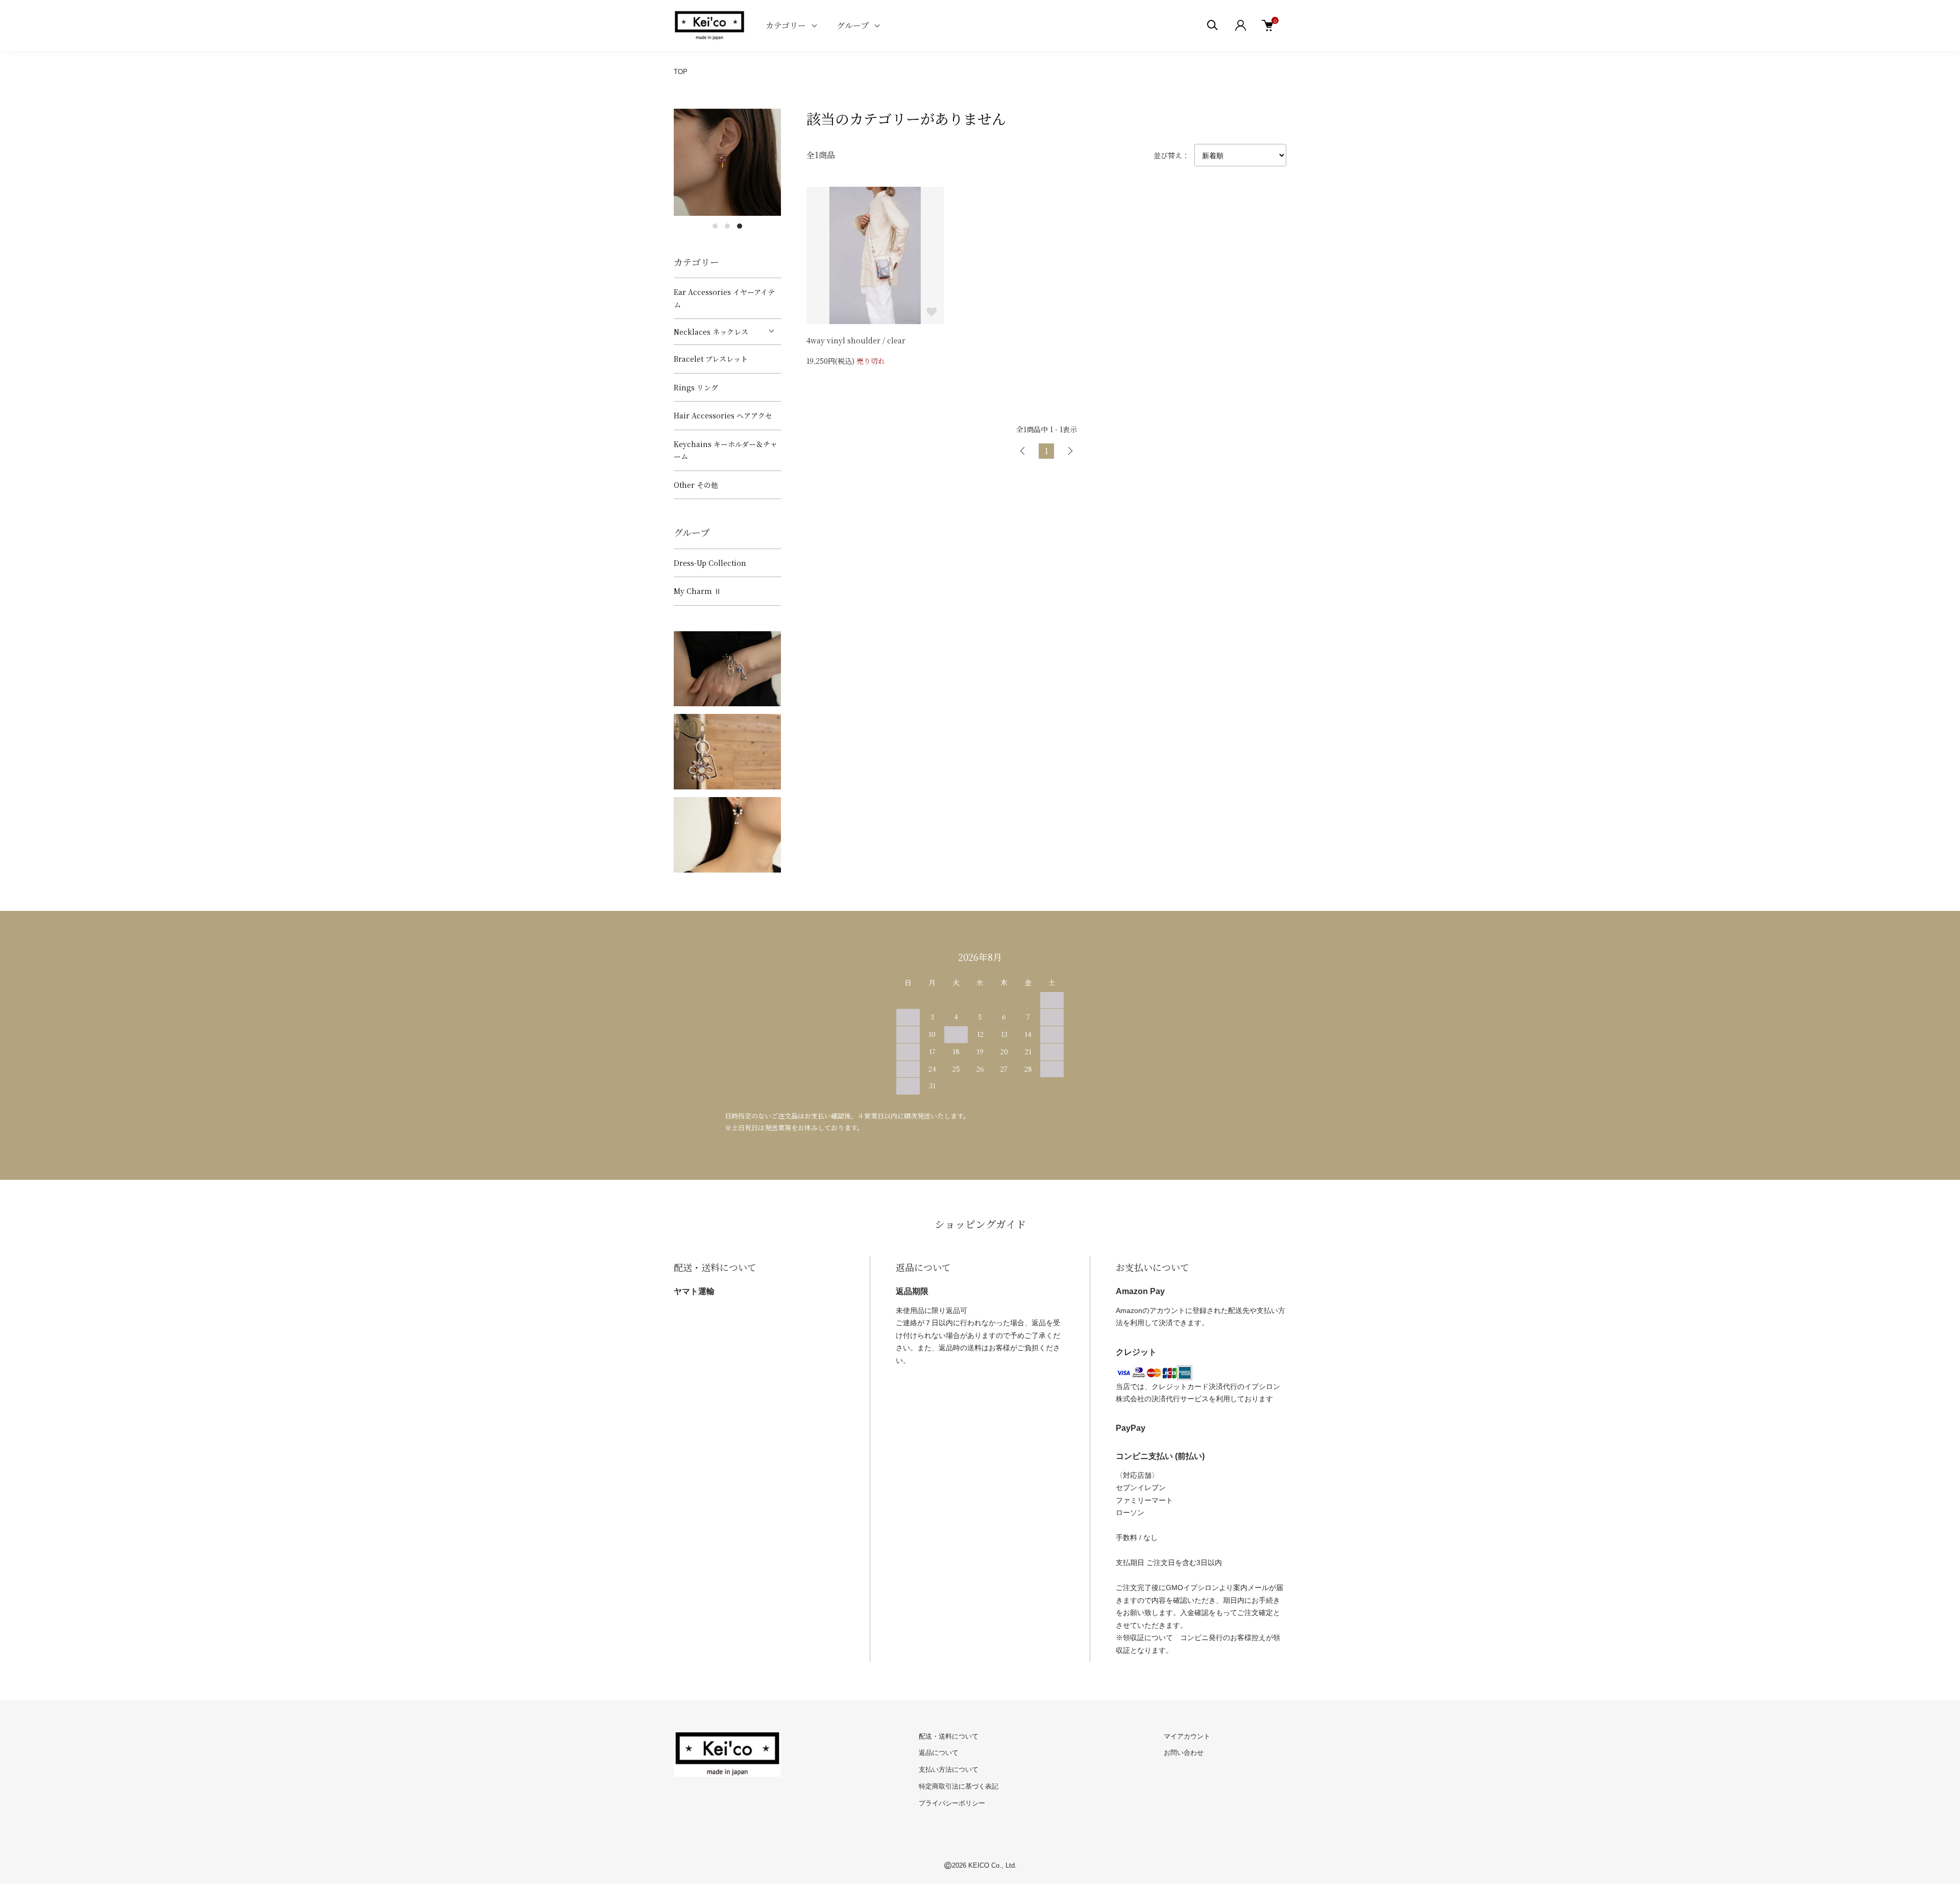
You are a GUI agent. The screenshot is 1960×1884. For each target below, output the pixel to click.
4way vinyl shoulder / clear (856, 340)
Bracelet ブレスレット (711, 359)
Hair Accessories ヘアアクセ (723, 415)
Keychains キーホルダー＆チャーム (726, 450)
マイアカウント (1187, 1736)
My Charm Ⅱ (697, 591)
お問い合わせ (1184, 1753)
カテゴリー (786, 25)
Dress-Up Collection (710, 563)
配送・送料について (949, 1736)
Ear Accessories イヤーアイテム (724, 298)
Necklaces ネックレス (711, 332)
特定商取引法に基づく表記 (959, 1786)
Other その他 (696, 485)
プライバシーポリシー (952, 1803)
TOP (681, 72)
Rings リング (696, 387)
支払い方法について (949, 1769)
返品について (939, 1753)
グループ (853, 25)
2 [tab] (727, 226)
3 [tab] (740, 226)
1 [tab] (715, 226)
